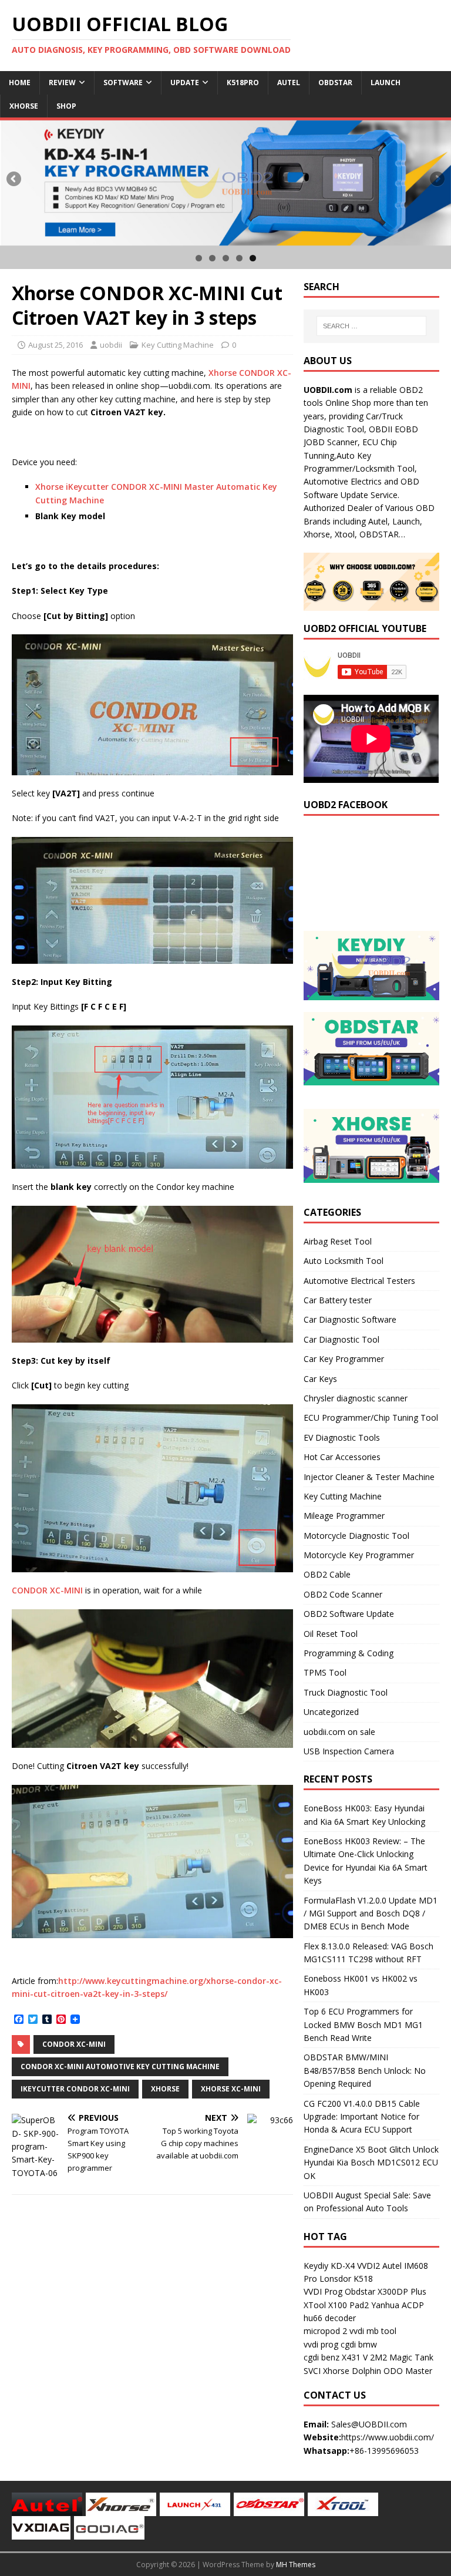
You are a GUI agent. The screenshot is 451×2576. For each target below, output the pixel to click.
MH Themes (296, 2565)
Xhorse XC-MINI (231, 2089)
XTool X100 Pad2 (336, 2305)
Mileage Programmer (344, 1516)
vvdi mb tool (373, 2331)
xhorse (165, 2089)
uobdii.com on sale (339, 1732)
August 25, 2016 (55, 345)
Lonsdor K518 (346, 2279)
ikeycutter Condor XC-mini (75, 2089)
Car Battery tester (338, 1300)
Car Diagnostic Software (350, 1319)
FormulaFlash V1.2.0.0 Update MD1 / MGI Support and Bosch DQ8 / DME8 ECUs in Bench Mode (371, 1913)
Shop (66, 106)
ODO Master (408, 2371)
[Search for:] (371, 326)
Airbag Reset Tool (338, 1241)
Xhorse (24, 106)
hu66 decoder (330, 2318)
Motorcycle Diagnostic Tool (356, 1536)
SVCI (312, 2371)
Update (185, 83)
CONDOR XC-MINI (47, 1590)
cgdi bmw (359, 2344)
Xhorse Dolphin (352, 2371)
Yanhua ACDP (398, 2305)
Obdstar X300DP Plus (386, 2291)
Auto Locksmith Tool (344, 1261)
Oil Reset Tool (331, 1634)
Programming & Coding (349, 1653)
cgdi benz (322, 2357)
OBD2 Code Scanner (343, 1594)
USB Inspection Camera (349, 1751)
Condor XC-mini (74, 2044)
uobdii (111, 345)
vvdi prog (321, 2344)
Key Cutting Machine (178, 345)
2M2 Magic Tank (402, 2357)
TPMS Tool (325, 1672)
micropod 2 (325, 2331)
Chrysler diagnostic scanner (356, 1398)
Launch (386, 83)
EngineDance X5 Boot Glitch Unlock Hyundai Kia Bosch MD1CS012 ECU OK (371, 2163)
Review (62, 83)
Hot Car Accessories (342, 1457)
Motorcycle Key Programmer (359, 1555)
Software (123, 83)
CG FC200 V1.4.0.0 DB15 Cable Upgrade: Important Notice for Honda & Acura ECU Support (362, 2117)
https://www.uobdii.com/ (388, 2437)
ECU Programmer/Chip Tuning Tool (371, 1418)
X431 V (355, 2357)
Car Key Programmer (344, 1359)
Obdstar (335, 83)
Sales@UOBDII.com (369, 2424)
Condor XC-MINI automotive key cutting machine (120, 2066)
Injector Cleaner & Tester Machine (369, 1477)
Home (20, 83)
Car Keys (320, 1379)
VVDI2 (368, 2266)
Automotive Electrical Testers (359, 1281)
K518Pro (243, 83)
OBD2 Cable (327, 1574)
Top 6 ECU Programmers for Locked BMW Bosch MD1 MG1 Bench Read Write (363, 2025)
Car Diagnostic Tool (341, 1339)
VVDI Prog (323, 2291)
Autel (289, 83)
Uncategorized (331, 1712)
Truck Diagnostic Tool (346, 1692)
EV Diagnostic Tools (342, 1437)
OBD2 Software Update (349, 1614)
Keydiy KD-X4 (329, 2266)
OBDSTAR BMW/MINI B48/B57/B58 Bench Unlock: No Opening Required (365, 2070)
